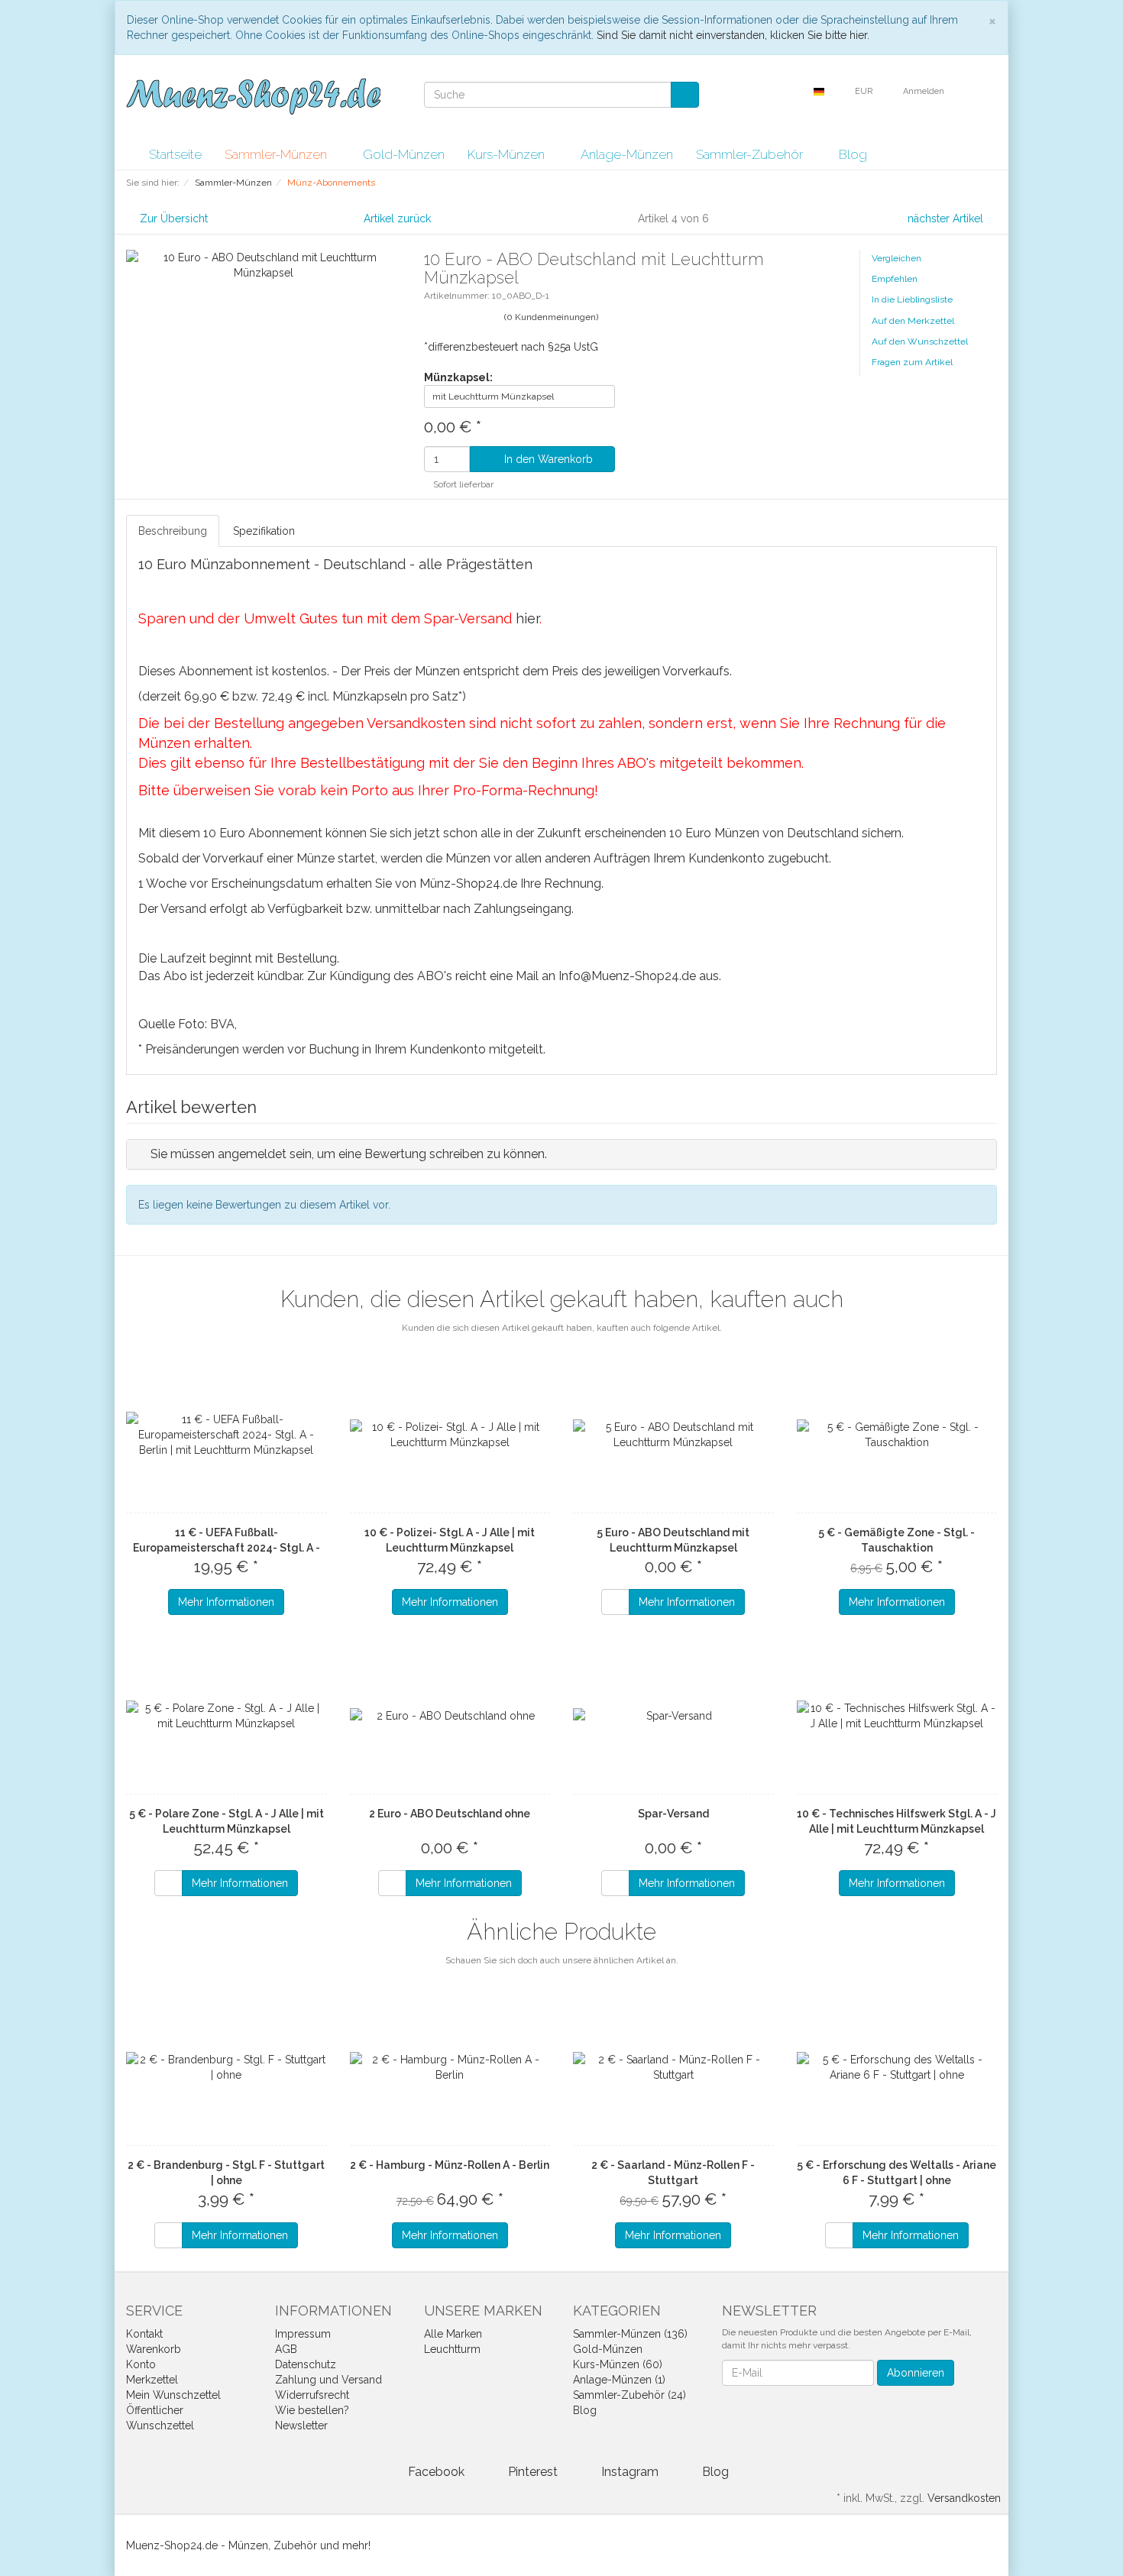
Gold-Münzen (404, 154)
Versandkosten (964, 2498)
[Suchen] (685, 95)
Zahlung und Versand (328, 2380)
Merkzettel (152, 2380)
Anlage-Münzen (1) (619, 2380)
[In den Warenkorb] (615, 1602)
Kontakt (144, 2334)
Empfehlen (895, 279)
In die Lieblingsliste (912, 299)
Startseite (175, 154)
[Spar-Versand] (673, 1716)
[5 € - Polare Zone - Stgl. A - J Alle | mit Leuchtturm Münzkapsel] (227, 1716)
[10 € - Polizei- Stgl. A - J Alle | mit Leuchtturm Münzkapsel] (450, 1435)
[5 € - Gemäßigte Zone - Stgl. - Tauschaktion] (897, 1435)
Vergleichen (896, 258)
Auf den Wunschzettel (920, 341)
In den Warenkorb (547, 459)
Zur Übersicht (174, 218)
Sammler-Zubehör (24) (629, 2395)
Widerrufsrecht (312, 2395)
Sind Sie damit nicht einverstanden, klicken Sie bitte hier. (733, 35)
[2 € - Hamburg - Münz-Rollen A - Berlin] (450, 2067)
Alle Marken (453, 2334)
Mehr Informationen (226, 1602)
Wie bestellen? (312, 2410)
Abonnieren (916, 2373)
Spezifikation (264, 531)
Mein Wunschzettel (173, 2395)
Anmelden (925, 91)
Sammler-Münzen (277, 154)
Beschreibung (173, 531)
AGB (286, 2349)
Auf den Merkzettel (913, 321)
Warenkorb (154, 2349)
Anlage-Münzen (627, 154)
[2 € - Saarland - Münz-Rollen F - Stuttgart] (673, 2067)
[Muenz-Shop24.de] (253, 96)
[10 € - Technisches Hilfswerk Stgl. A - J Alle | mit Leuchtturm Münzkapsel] (897, 1716)
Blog (853, 154)
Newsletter (301, 2426)
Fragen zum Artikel (912, 362)
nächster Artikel (947, 218)
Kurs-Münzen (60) (618, 2364)
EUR (865, 91)
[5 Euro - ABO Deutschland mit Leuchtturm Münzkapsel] (673, 1435)
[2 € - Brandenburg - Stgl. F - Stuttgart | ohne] (227, 2067)
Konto (141, 2364)
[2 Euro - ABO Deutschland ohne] (450, 1716)
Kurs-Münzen (508, 154)
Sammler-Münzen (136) (630, 2334)
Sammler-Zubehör (751, 154)
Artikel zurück (397, 218)
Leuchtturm (452, 2349)
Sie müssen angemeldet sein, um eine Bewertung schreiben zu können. (349, 1154)
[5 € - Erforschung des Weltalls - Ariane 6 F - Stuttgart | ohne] (897, 2067)
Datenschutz (306, 2364)
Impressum (303, 2334)
